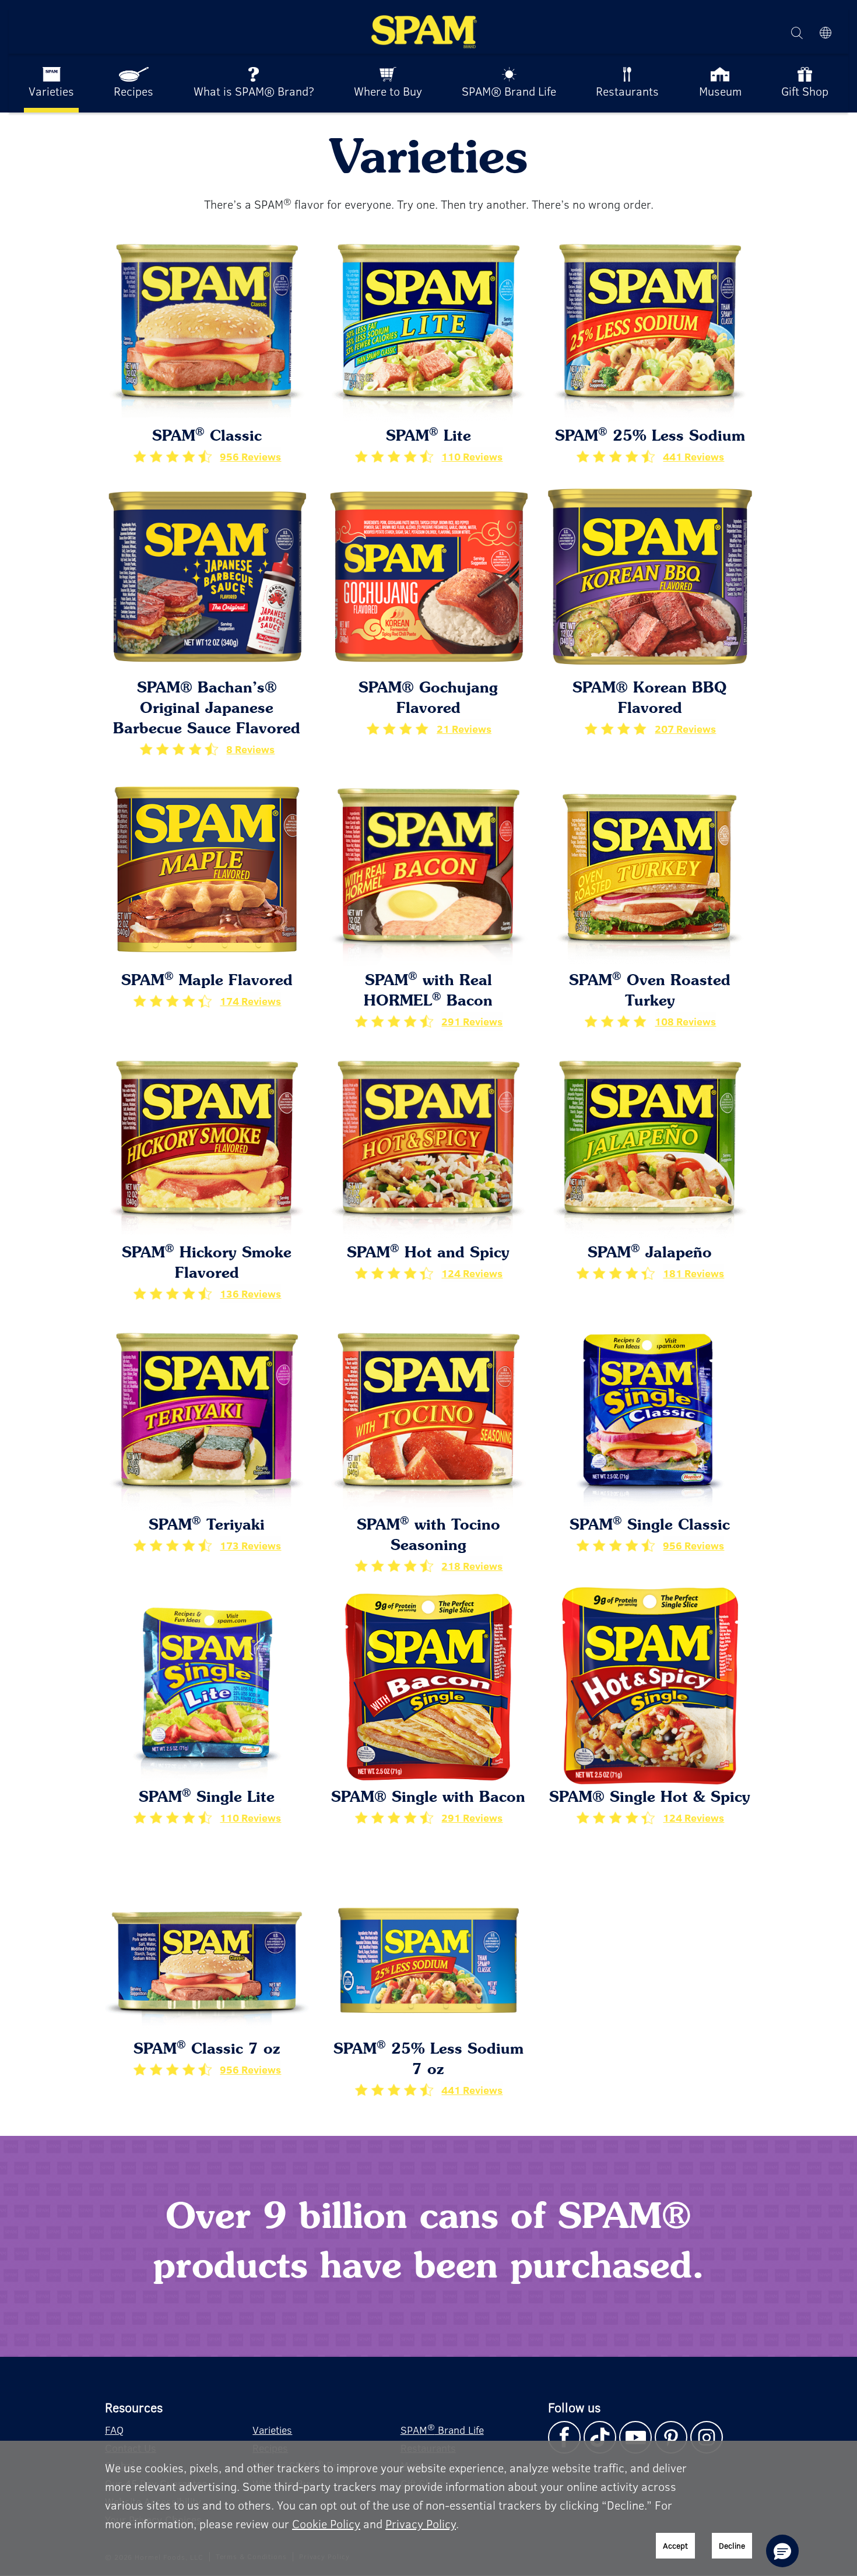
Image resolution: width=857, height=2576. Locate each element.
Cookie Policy (326, 2523)
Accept (675, 2545)
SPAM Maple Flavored (207, 981)
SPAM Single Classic (650, 1526)
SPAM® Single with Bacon (428, 1798)
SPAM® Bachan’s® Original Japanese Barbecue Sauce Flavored (207, 709)
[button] (782, 2551)
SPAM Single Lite (207, 1798)
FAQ (114, 2430)
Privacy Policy (421, 2523)
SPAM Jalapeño (650, 1254)
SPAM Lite (428, 437)
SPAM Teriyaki (207, 1526)
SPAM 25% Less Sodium (650, 437)
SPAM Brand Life (442, 2429)
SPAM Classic (207, 437)
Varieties (272, 2430)
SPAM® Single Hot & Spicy (650, 1798)
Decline (732, 2545)
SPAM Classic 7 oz (207, 2050)
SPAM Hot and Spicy (428, 1254)
